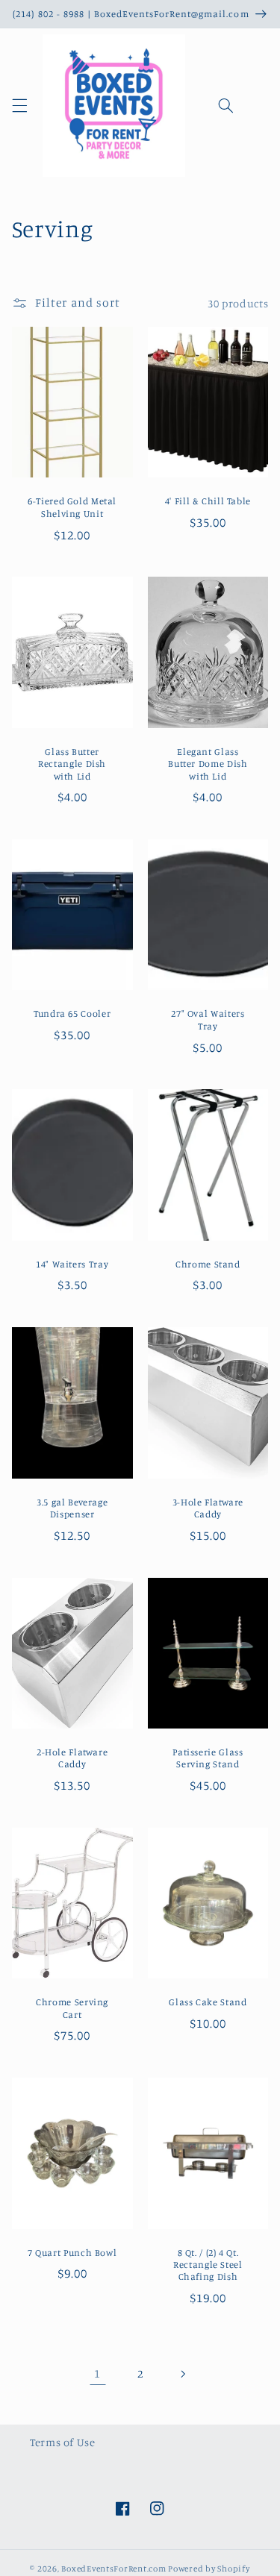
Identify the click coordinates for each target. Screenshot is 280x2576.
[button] (19, 106)
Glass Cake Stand (208, 2002)
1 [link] (97, 2373)
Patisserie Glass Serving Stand (208, 1758)
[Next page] (182, 2374)
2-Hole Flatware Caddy (72, 1758)
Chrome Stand (208, 1264)
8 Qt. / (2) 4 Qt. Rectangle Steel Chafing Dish (208, 2265)
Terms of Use (63, 2442)
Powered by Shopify (209, 2569)
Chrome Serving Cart (72, 2008)
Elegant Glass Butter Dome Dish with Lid (208, 764)
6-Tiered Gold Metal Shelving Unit (72, 507)
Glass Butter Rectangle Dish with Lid (72, 764)
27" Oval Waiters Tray (208, 1019)
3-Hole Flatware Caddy (208, 1508)
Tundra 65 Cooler (72, 1013)
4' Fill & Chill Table (208, 501)
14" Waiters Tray (72, 1264)
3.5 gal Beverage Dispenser (72, 1508)
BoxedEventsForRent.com (113, 2569)
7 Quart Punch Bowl (72, 2253)
